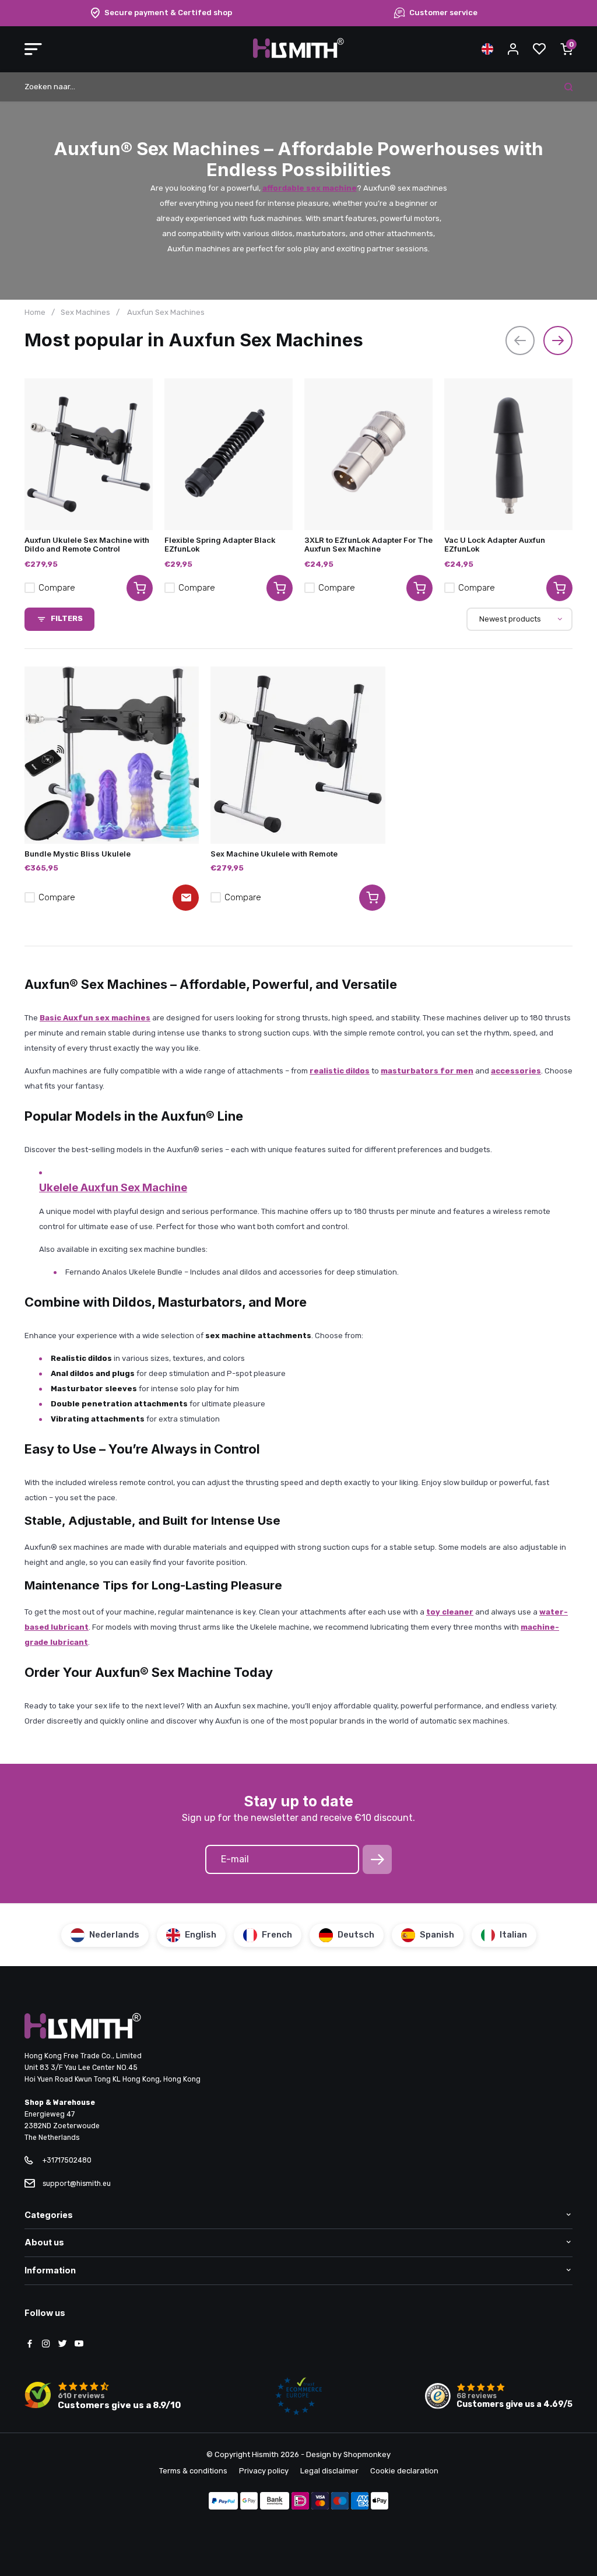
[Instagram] (46, 2345)
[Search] (568, 87)
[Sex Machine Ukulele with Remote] (298, 755)
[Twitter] (62, 2345)
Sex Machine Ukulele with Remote (274, 854)
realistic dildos (340, 1071)
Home (35, 312)
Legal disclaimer (329, 2471)
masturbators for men (427, 1071)
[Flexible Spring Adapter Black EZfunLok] (229, 454)
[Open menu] (33, 49)
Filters (67, 618)
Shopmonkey (367, 2454)
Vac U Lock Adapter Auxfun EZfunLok (495, 544)
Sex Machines (85, 312)
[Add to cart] (140, 588)
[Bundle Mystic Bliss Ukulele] (112, 755)
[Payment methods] (223, 2502)
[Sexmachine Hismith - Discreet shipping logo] (298, 56)
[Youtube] (79, 2345)
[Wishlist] (539, 49)
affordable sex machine (310, 188)
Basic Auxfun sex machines (95, 1018)
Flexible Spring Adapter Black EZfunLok (220, 544)
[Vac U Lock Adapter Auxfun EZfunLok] (508, 454)
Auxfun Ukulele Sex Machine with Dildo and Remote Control (87, 544)
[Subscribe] (377, 1859)
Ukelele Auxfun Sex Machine (113, 1187)
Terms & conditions (193, 2471)
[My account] (513, 49)
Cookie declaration (404, 2471)
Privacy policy (264, 2471)
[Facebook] (30, 2345)
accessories (516, 1071)
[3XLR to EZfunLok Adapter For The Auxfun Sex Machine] (368, 454)
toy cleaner (450, 1612)
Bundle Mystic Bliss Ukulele (78, 854)
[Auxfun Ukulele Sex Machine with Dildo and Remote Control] (89, 454)
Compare (57, 588)
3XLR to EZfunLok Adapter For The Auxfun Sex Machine (368, 544)
